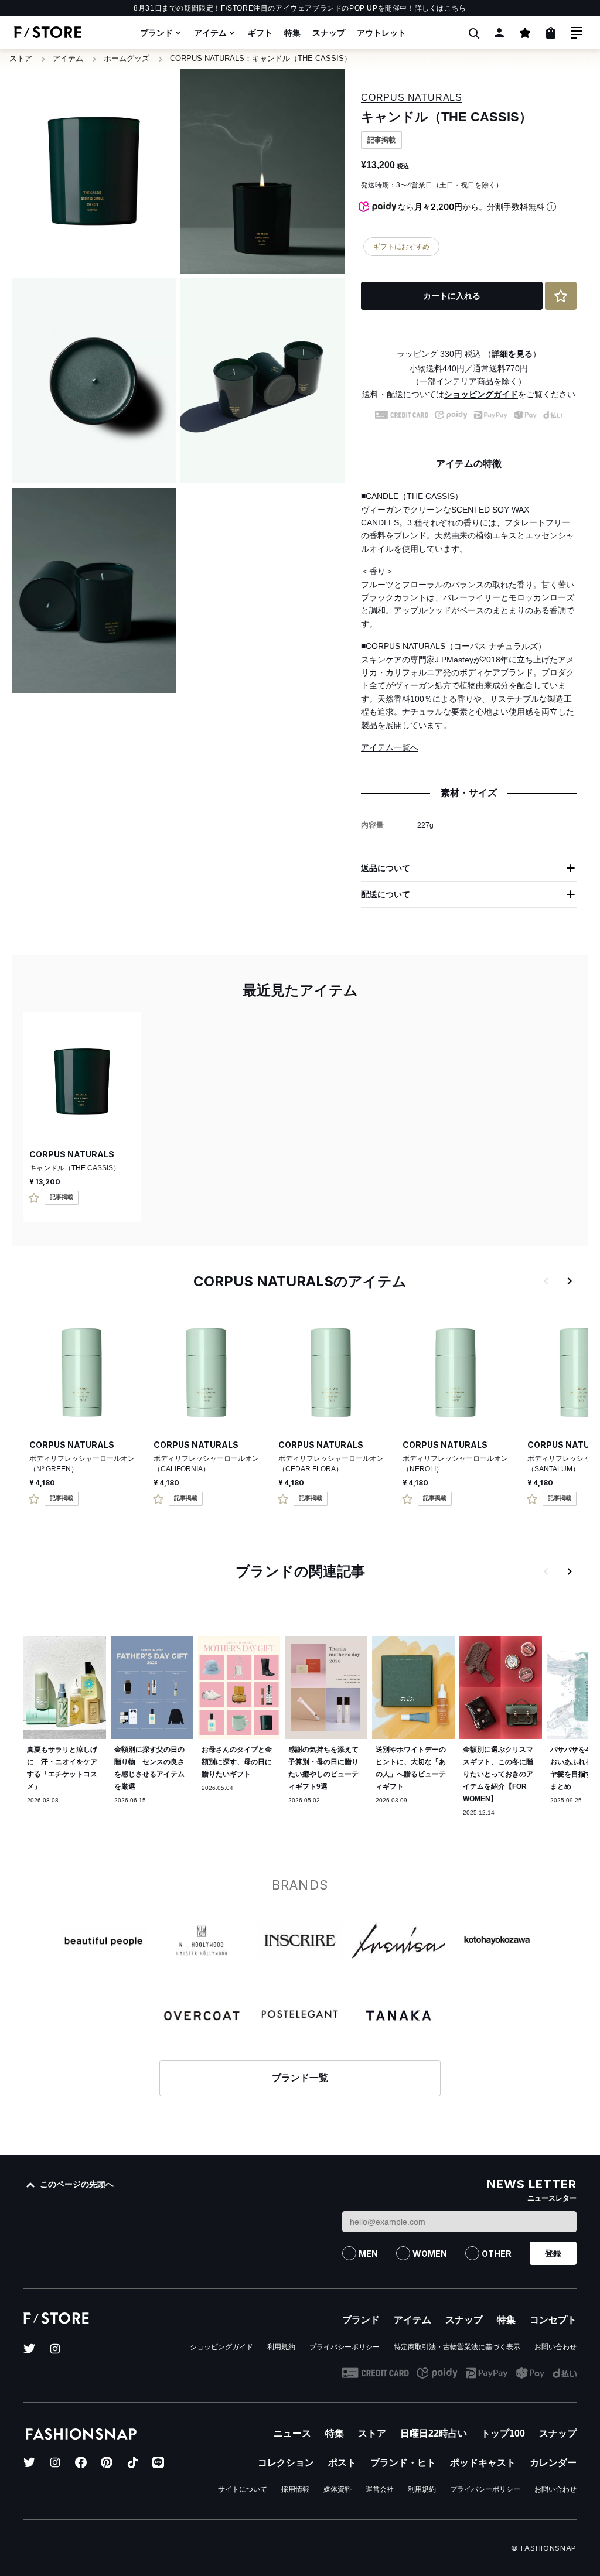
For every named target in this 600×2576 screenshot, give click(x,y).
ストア (21, 58)
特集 (292, 33)
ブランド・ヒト (403, 2463)
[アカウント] (499, 33)
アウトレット (381, 33)
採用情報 (295, 2489)
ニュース (292, 2433)
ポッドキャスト (483, 2463)
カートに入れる (452, 296)
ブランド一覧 (300, 2078)
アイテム (210, 33)
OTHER (497, 2254)
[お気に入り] (525, 33)
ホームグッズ (127, 58)
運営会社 (380, 2489)
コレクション (286, 2463)
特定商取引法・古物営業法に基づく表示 (457, 2347)
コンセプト (553, 2320)
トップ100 (503, 2433)
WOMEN (430, 2254)
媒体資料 (337, 2489)
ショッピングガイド (481, 394)
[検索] (473, 33)
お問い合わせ (555, 2347)
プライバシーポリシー (345, 2347)
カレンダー (553, 2463)
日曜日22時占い (434, 2433)
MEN (368, 2254)
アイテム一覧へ (390, 747)
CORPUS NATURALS (207, 58)
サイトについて (243, 2489)
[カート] (551, 33)
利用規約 (281, 2347)
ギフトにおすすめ (401, 247)
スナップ (329, 33)
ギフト (260, 33)
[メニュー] (577, 33)
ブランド (156, 33)
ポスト (342, 2463)
